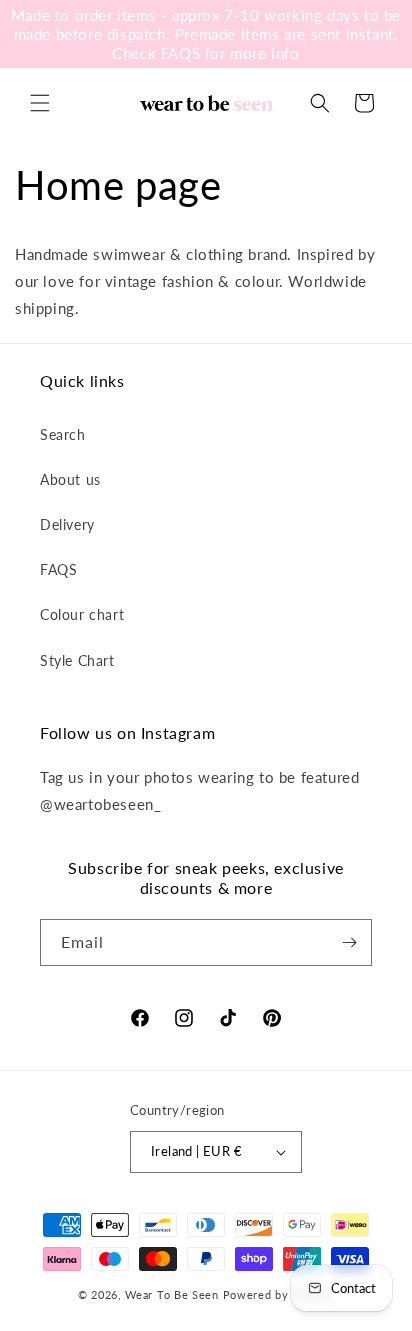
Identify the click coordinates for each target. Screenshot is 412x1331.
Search (63, 434)
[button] (40, 103)
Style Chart (77, 660)
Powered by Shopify (279, 1294)
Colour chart (82, 614)
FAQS (58, 569)
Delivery (67, 524)
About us (70, 479)
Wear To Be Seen (172, 1294)
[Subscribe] (349, 942)
